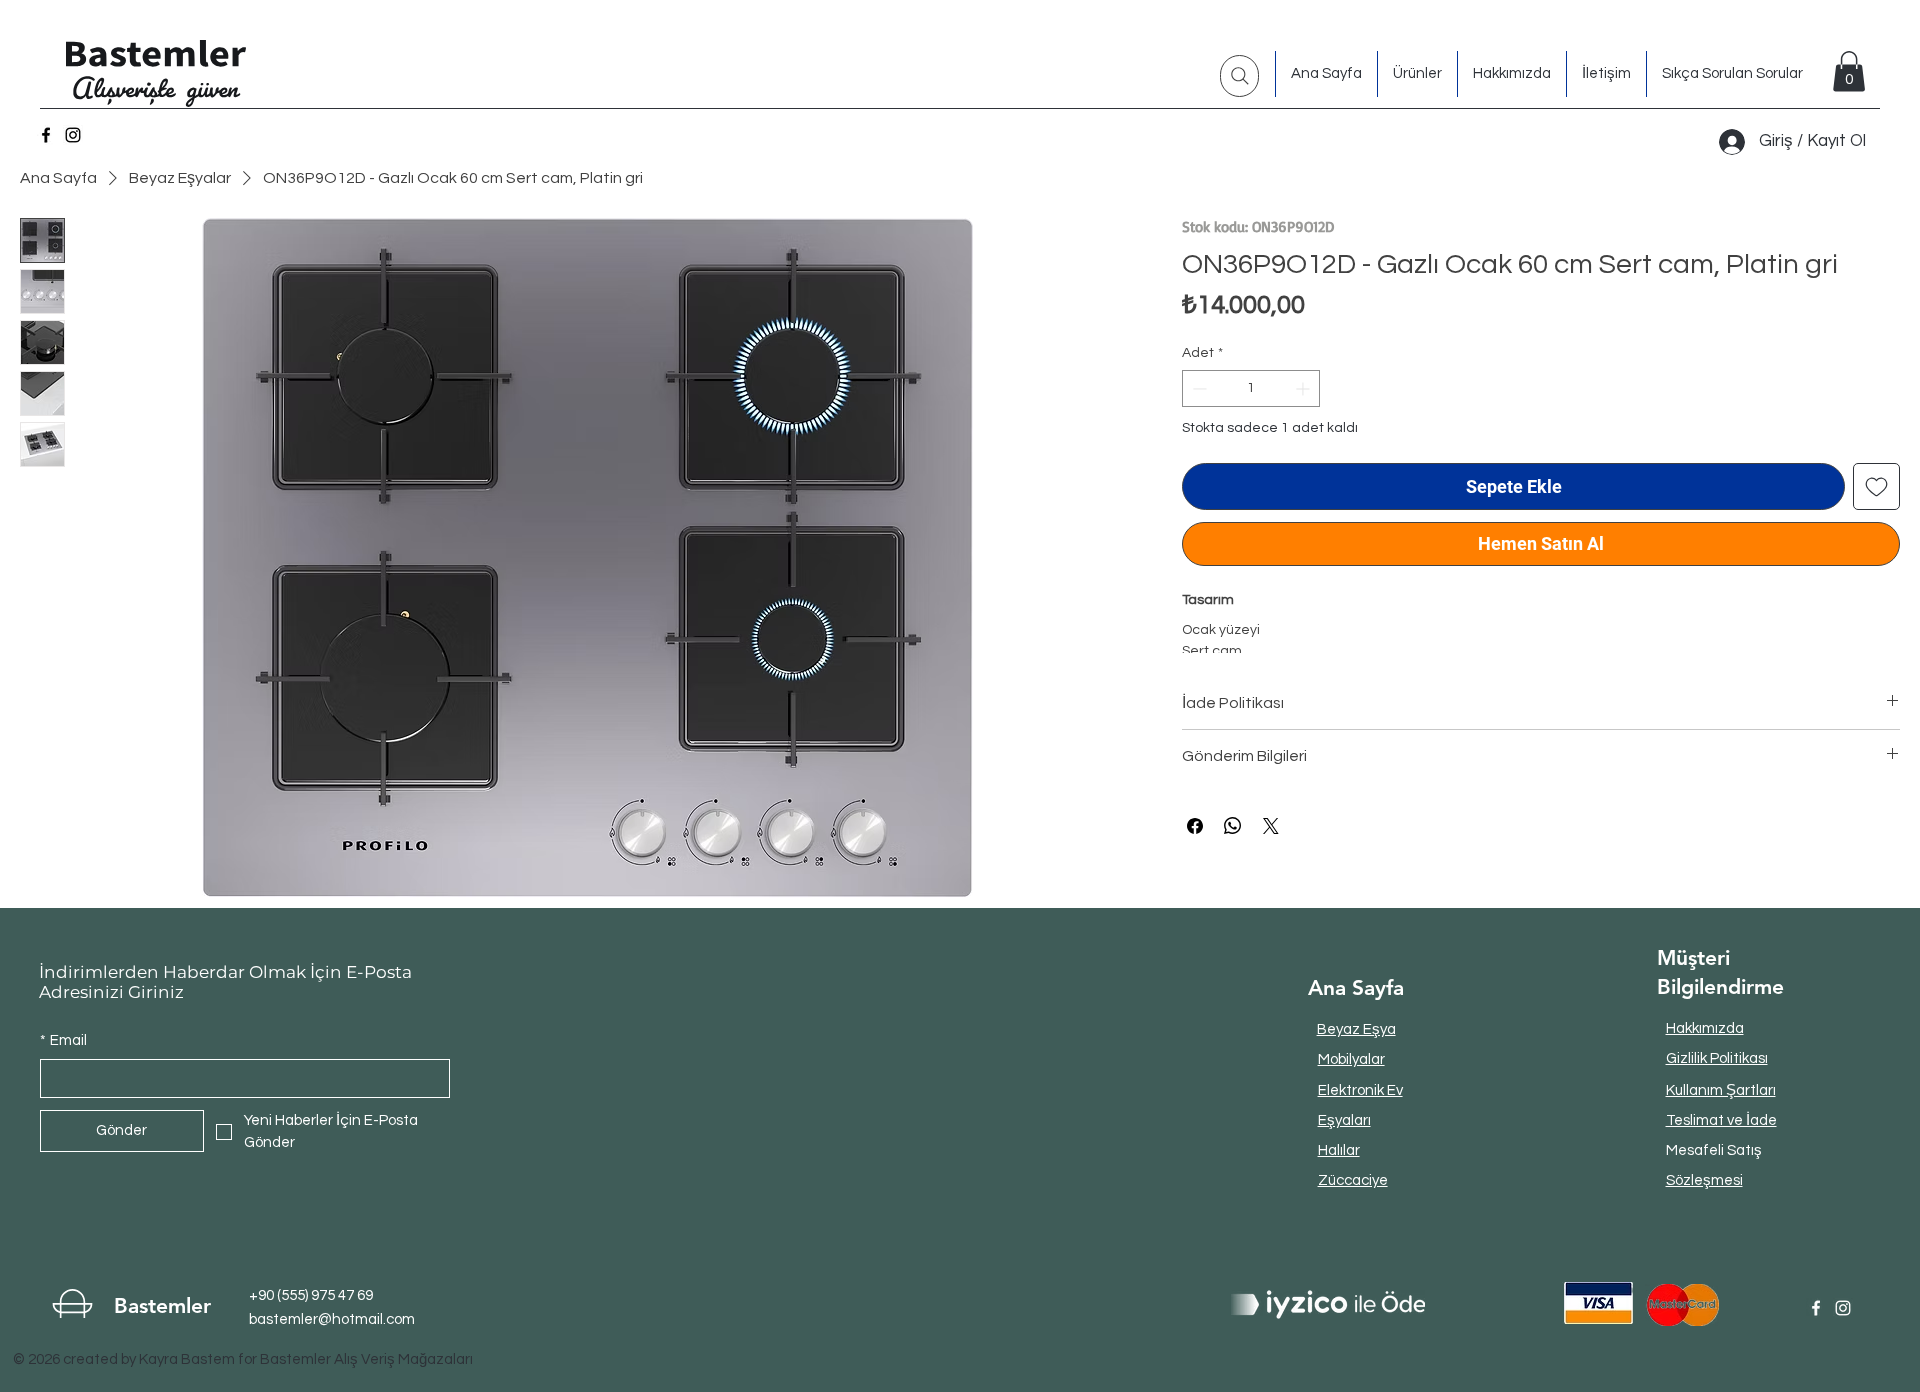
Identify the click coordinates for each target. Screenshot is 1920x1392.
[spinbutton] (1251, 388)
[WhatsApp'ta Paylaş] (1233, 826)
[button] (1849, 71)
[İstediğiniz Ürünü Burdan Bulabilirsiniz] (1239, 76)
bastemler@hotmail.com (332, 1319)
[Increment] (1304, 388)
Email (63, 1040)
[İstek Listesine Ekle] (1876, 486)
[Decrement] (1197, 388)
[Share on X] (1271, 826)
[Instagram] (73, 135)
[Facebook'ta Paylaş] (1195, 826)
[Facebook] (46, 135)
